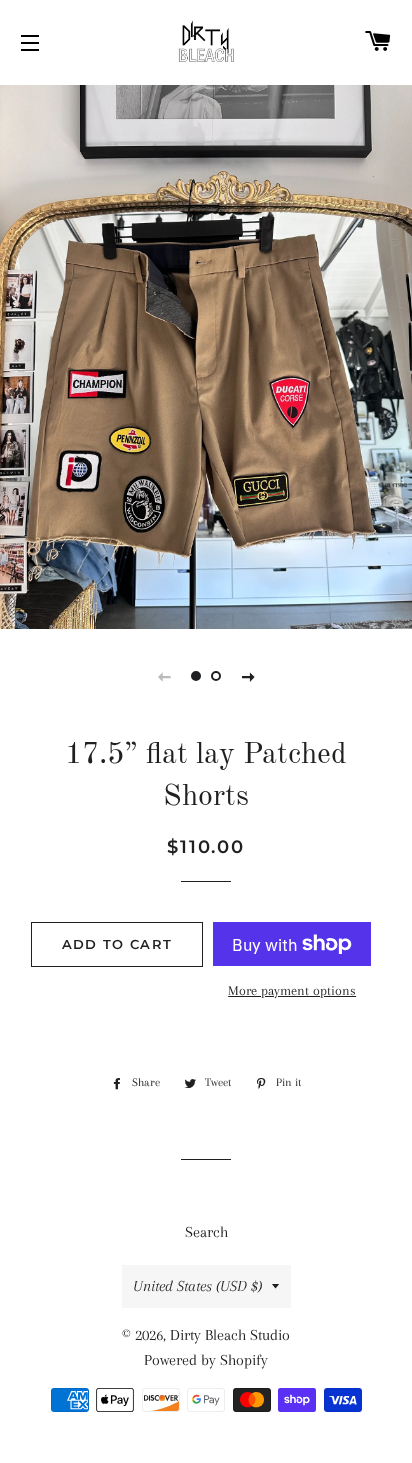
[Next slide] (248, 676)
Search (206, 1232)
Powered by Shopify (206, 1360)
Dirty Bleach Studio (230, 1335)
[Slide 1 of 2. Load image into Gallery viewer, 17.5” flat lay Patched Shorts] (196, 676)
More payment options (292, 990)
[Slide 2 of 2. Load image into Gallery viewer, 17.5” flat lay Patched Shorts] (216, 676)
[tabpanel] (206, 354)
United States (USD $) (197, 1286)
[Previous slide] (164, 676)
